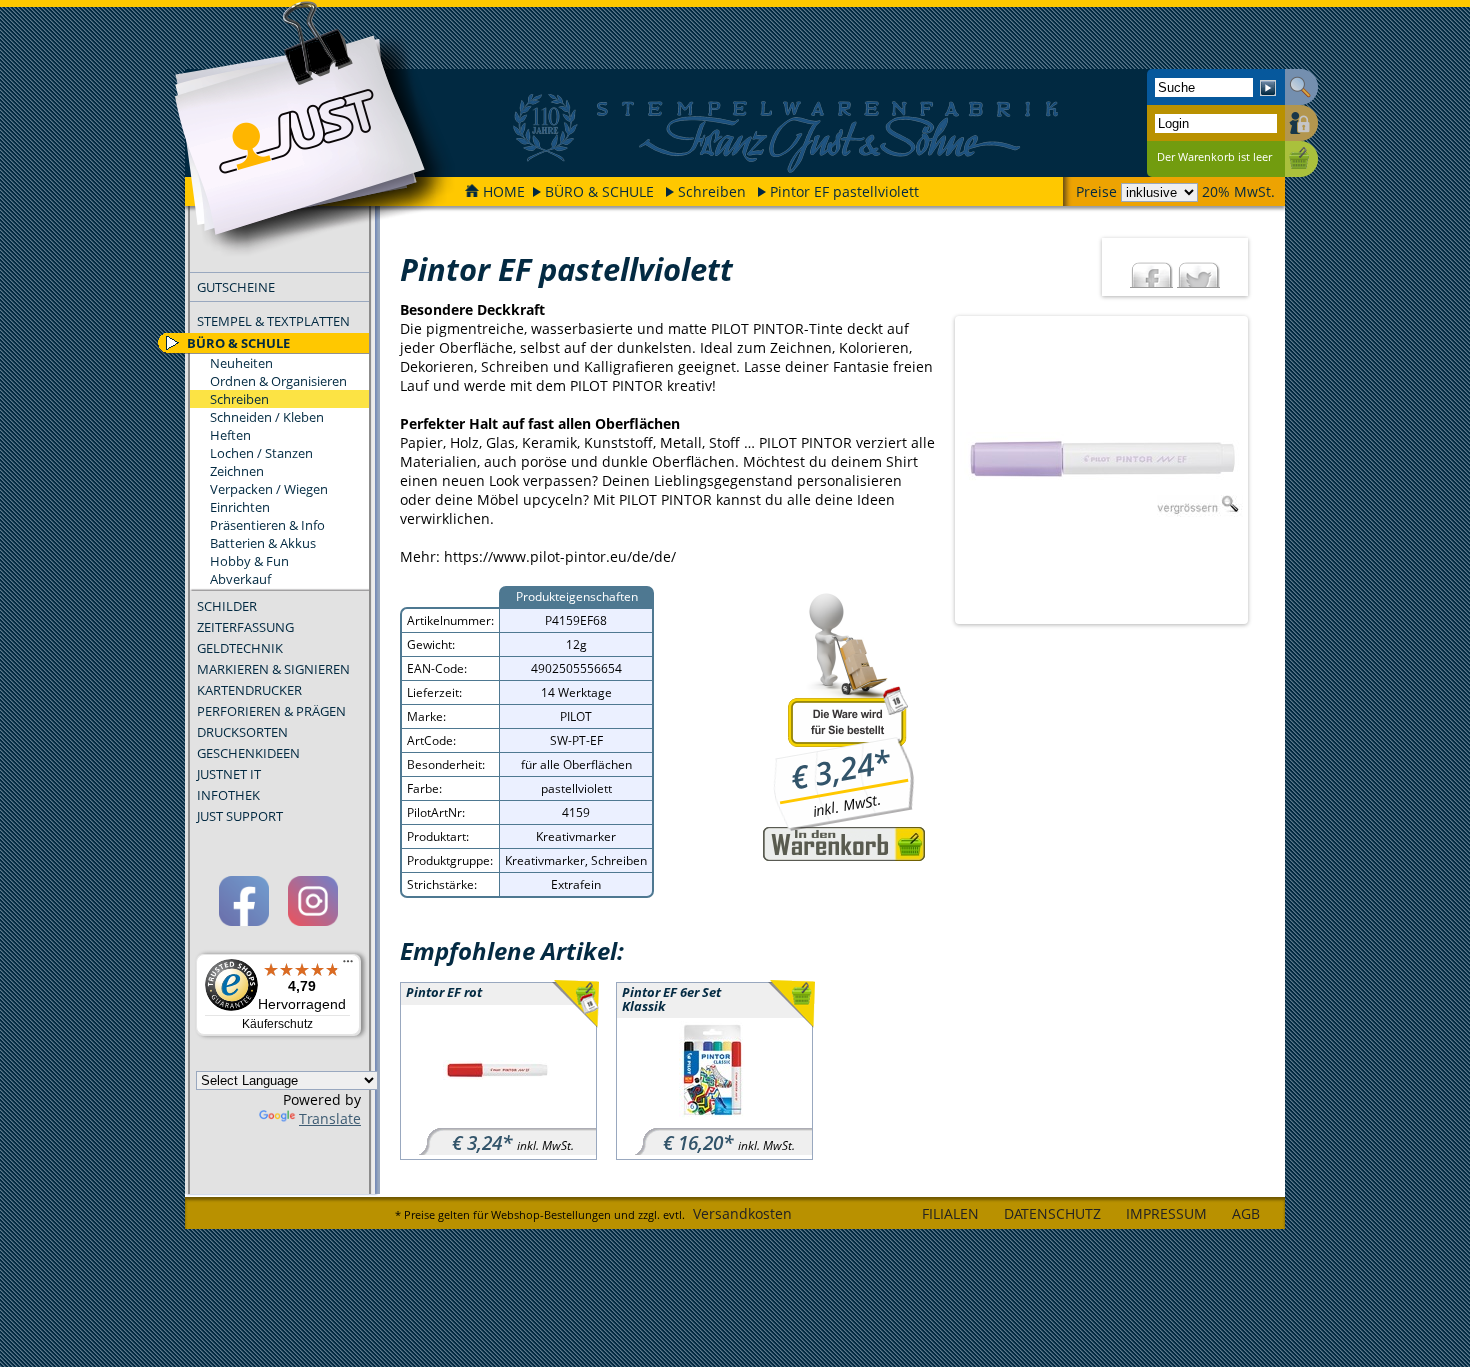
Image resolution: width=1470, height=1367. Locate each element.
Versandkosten (742, 1213)
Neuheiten (241, 363)
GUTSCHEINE (236, 287)
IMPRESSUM (1166, 1213)
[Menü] (348, 966)
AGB (1246, 1213)
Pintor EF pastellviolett (844, 191)
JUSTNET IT (229, 774)
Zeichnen (237, 471)
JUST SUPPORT (240, 816)
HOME (504, 191)
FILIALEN (950, 1213)
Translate (330, 1118)
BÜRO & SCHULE (599, 191)
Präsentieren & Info (267, 525)
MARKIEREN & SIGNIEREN (273, 669)
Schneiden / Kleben (267, 417)
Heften (230, 435)
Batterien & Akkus (263, 543)
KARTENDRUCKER (249, 690)
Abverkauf (240, 579)
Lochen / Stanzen (261, 453)
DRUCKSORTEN (242, 732)
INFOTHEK (228, 795)
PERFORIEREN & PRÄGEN (271, 711)
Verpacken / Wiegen (269, 489)
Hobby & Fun (249, 561)
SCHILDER (227, 606)
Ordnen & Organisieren (278, 381)
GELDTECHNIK (240, 648)
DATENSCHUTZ (1052, 1213)
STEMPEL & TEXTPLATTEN (273, 321)
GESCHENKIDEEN (248, 753)
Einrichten (240, 507)
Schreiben (712, 191)
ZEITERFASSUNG (245, 627)
